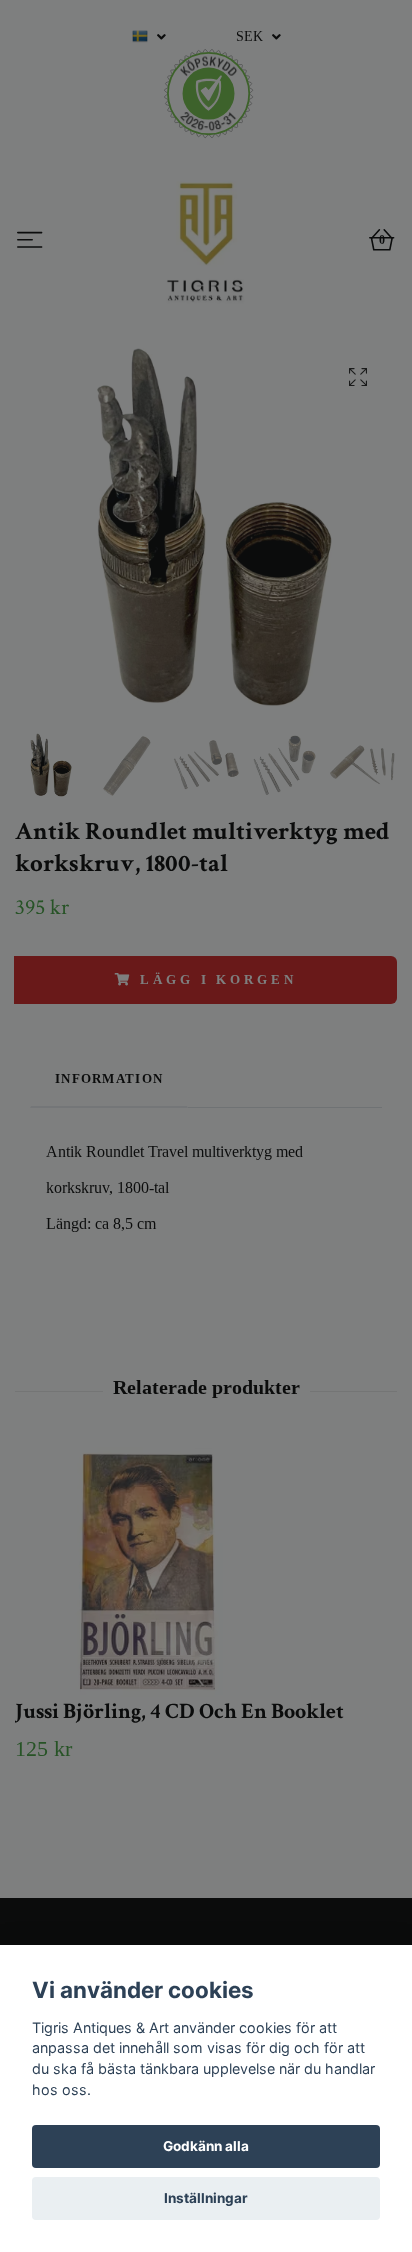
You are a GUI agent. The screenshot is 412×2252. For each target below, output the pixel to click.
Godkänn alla (206, 2146)
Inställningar (206, 2198)
